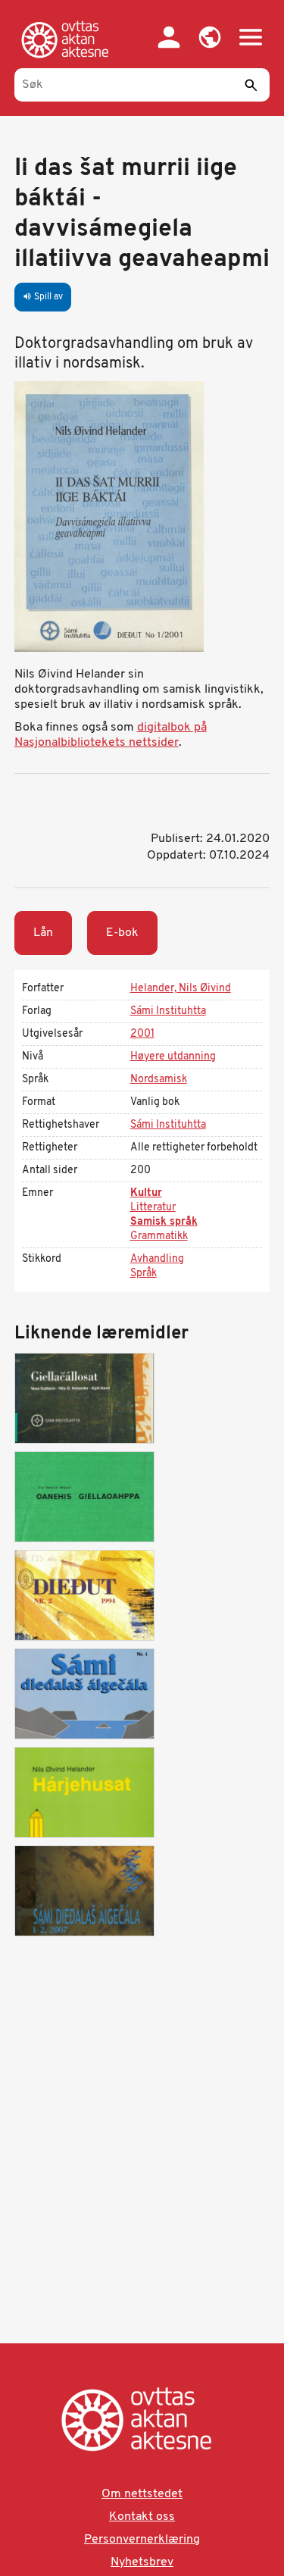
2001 (142, 1034)
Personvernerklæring (142, 2540)
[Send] (251, 85)
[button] (210, 37)
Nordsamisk (159, 1080)
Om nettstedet (142, 2494)
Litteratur (153, 1208)
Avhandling (157, 1259)
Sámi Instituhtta (168, 1011)
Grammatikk (159, 1236)
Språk (144, 1274)
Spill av (43, 297)
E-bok (122, 933)
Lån (43, 933)
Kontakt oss (142, 2517)
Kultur (146, 1193)
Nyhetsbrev (142, 2562)
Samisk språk (164, 1222)
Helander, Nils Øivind (181, 989)
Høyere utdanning (173, 1057)
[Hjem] (68, 39)
